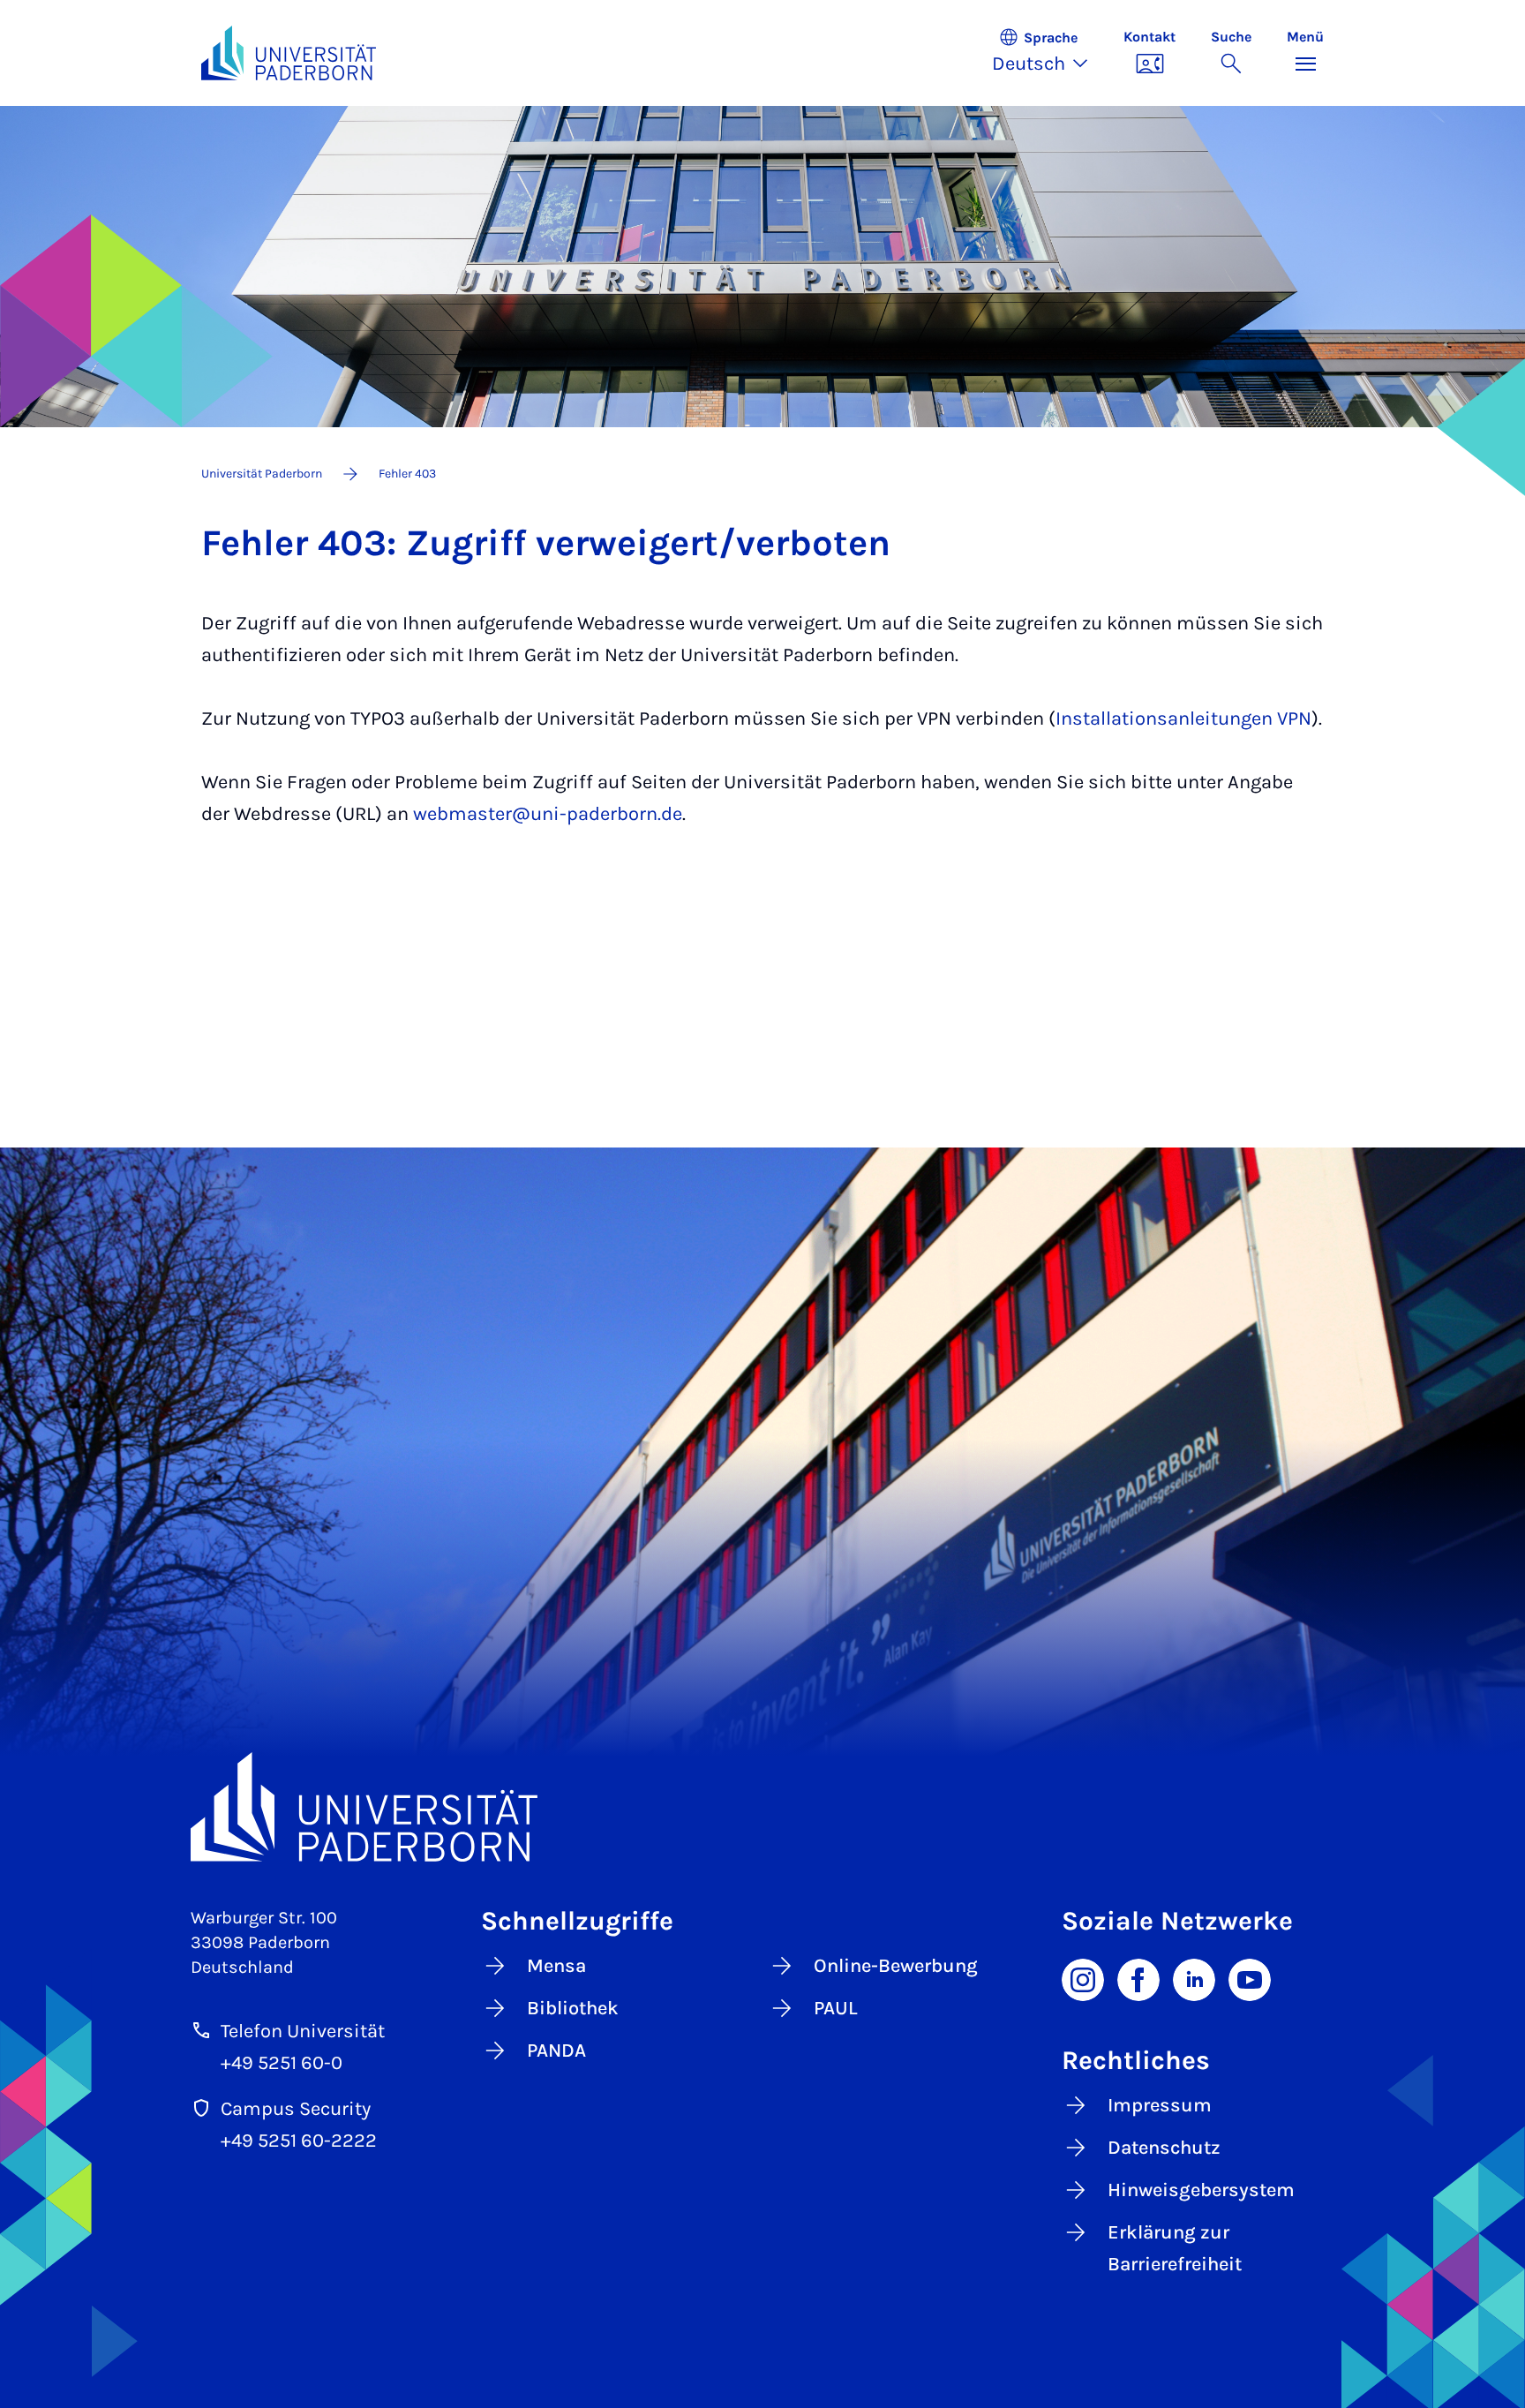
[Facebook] (1138, 1978)
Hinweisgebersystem (1201, 2190)
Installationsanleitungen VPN (1183, 719)
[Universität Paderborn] (762, 1806)
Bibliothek (573, 2008)
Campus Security (296, 2109)
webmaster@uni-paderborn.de (548, 814)
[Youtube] (1250, 1978)
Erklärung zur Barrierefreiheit (1175, 2248)
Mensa (556, 1966)
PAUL (836, 2008)
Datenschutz (1164, 2148)
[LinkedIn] (1194, 1978)
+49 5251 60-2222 (299, 2141)
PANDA (556, 2051)
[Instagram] (1083, 1978)
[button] (1049, 53)
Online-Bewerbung (896, 1966)
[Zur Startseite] (289, 53)
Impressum (1160, 2105)
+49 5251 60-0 (282, 2063)
